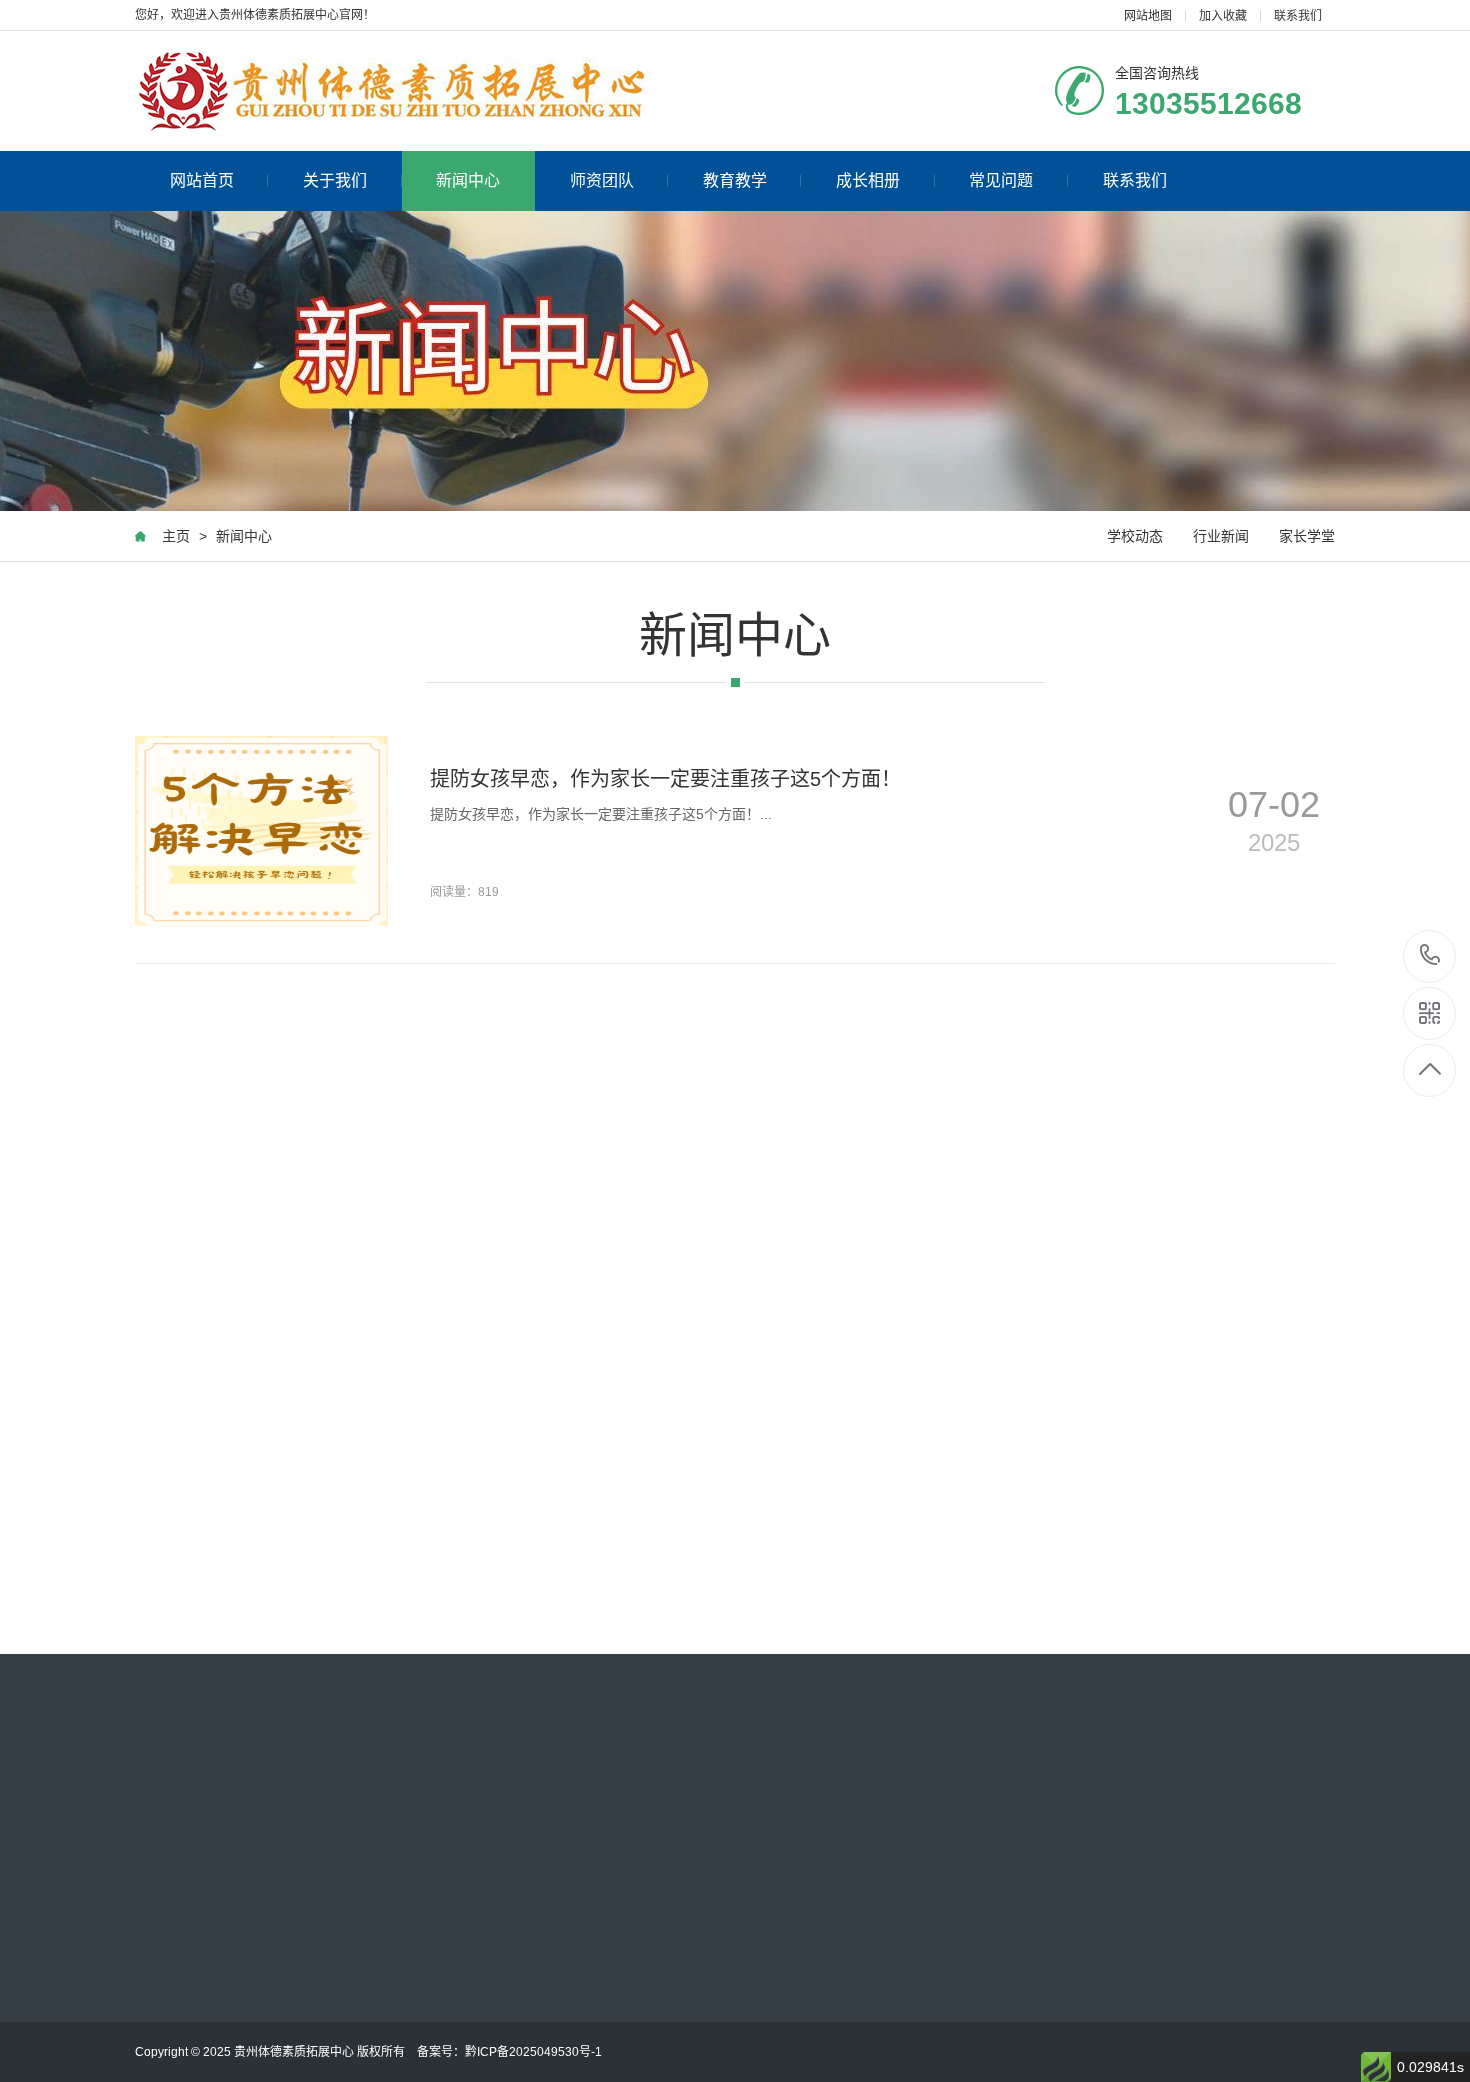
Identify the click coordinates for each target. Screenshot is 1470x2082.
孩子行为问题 (607, 1894)
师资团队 (602, 180)
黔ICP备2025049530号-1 (533, 2052)
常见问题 (1001, 180)
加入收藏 (1223, 16)
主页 (176, 536)
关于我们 (335, 180)
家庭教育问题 (882, 1894)
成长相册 (868, 180)
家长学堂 (1307, 536)
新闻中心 (468, 180)
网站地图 (1148, 16)
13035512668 (1430, 956)
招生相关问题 (607, 1964)
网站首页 (202, 180)
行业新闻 (1221, 536)
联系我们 (1298, 16)
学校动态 (1135, 536)
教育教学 (735, 180)
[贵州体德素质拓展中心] (392, 91)
